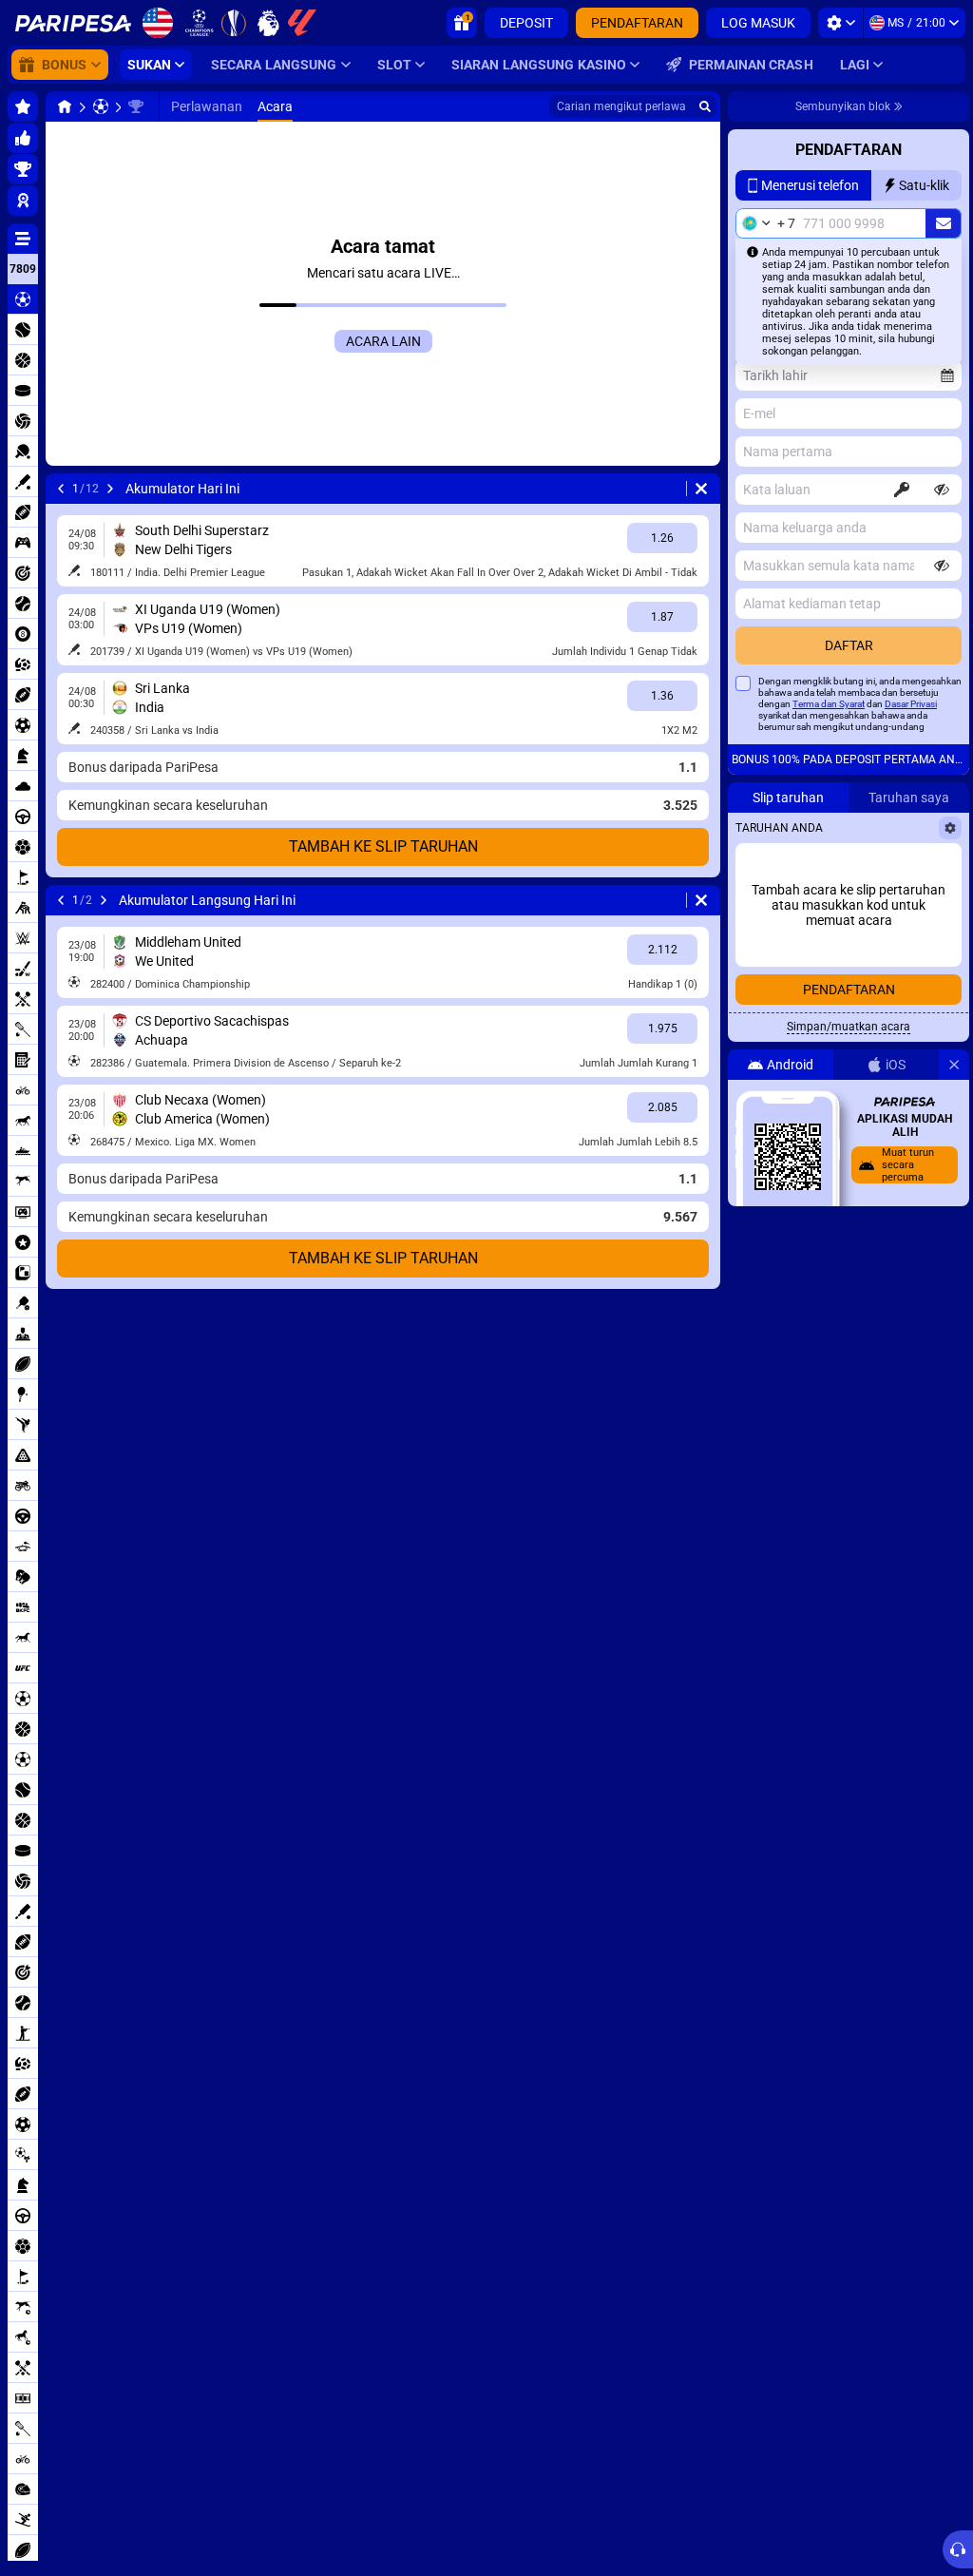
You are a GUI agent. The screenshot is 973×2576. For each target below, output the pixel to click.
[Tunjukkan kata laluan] (942, 490)
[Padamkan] (701, 489)
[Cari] (705, 106)
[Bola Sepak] (101, 106)
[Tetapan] (840, 23)
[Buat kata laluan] (902, 490)
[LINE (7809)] (65, 106)
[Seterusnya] (110, 489)
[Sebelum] (61, 489)
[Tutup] (954, 1065)
